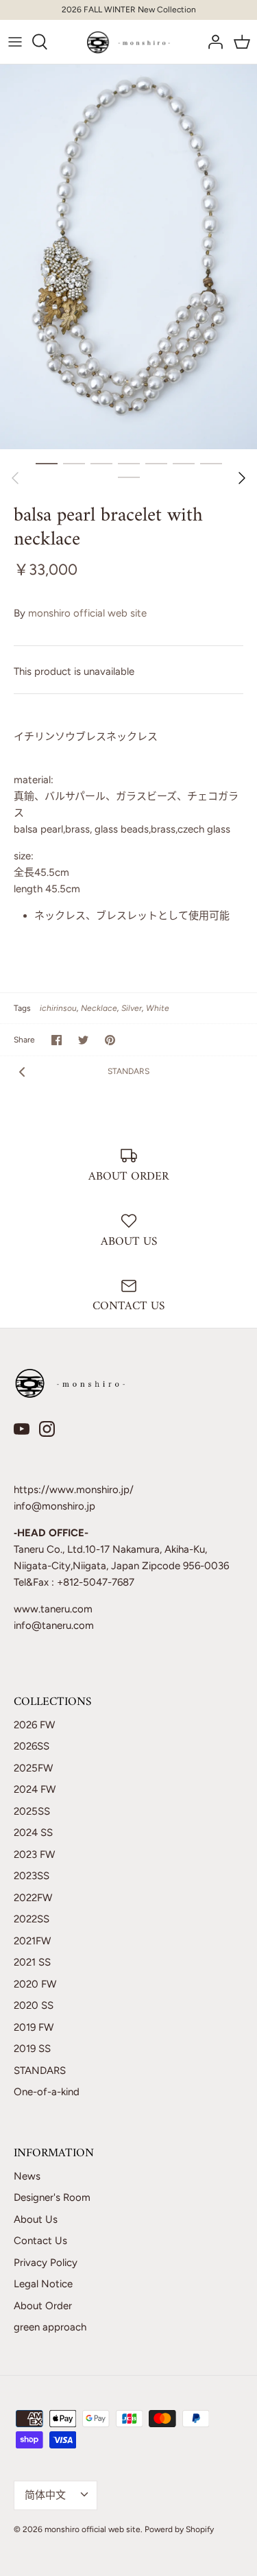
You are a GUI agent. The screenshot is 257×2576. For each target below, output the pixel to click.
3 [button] (101, 463)
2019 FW (34, 2027)
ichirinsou (58, 1008)
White (158, 1008)
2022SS (32, 1919)
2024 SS (33, 1833)
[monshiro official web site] (128, 42)
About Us (36, 2219)
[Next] (242, 478)
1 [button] (47, 463)
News (27, 2176)
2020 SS (34, 2005)
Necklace (99, 1008)
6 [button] (184, 463)
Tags (22, 1008)
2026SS (32, 1746)
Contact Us (40, 2241)
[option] (128, 257)
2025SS (32, 1811)
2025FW (33, 1768)
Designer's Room (52, 2197)
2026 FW (34, 1725)
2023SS (32, 1876)
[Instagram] (47, 1429)
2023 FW (34, 1855)
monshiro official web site (87, 613)
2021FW (32, 1941)
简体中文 (45, 2495)
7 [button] (211, 463)
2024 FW (35, 1789)
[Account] (212, 42)
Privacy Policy (46, 2263)
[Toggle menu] (15, 42)
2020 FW (35, 1984)
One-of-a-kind (47, 2092)
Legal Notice (43, 2284)
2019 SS (32, 2049)
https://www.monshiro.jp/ (74, 1490)
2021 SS (32, 1962)
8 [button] (129, 477)
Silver (132, 1008)
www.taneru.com (53, 1609)
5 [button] (156, 463)
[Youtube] (22, 1429)
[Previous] (15, 478)
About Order (43, 2306)
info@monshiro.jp (54, 1506)
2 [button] (74, 463)
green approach (50, 2327)
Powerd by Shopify (179, 2529)
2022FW (33, 1898)
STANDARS (128, 1071)
